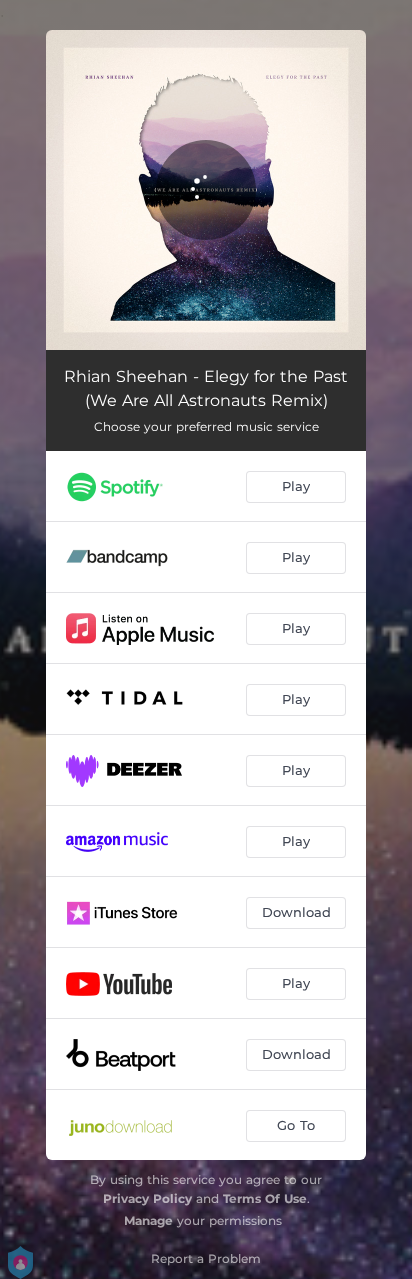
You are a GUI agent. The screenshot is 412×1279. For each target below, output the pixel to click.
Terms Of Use (265, 1198)
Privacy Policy (147, 1198)
